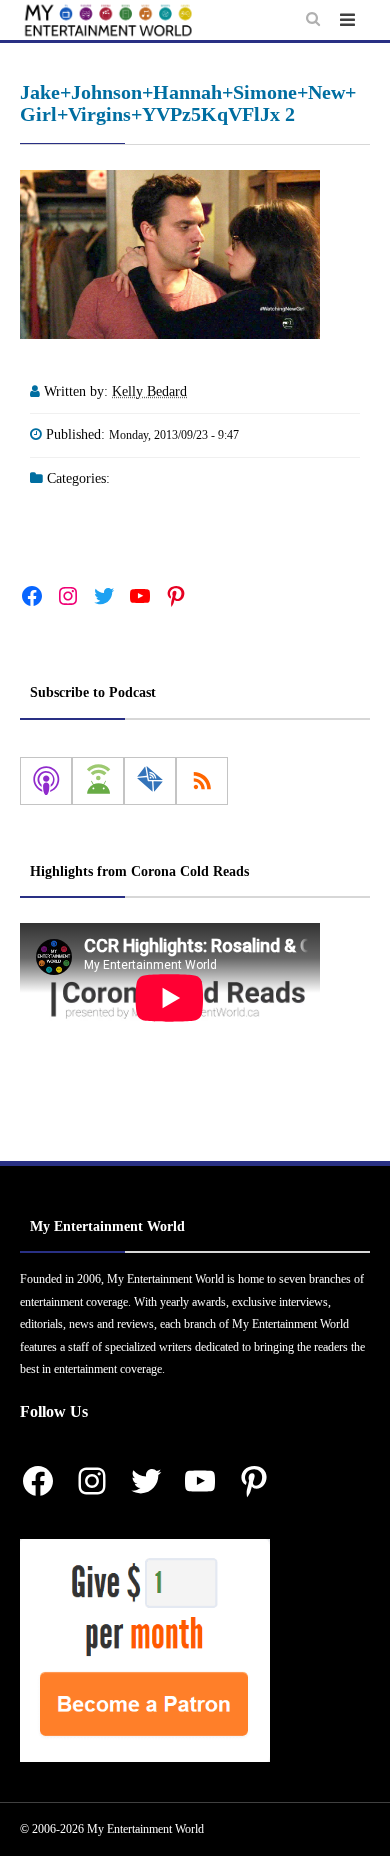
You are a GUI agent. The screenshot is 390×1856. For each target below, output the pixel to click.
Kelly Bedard (149, 391)
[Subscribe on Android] (98, 781)
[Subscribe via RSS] (202, 781)
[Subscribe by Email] (150, 781)
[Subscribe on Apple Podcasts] (46, 781)
